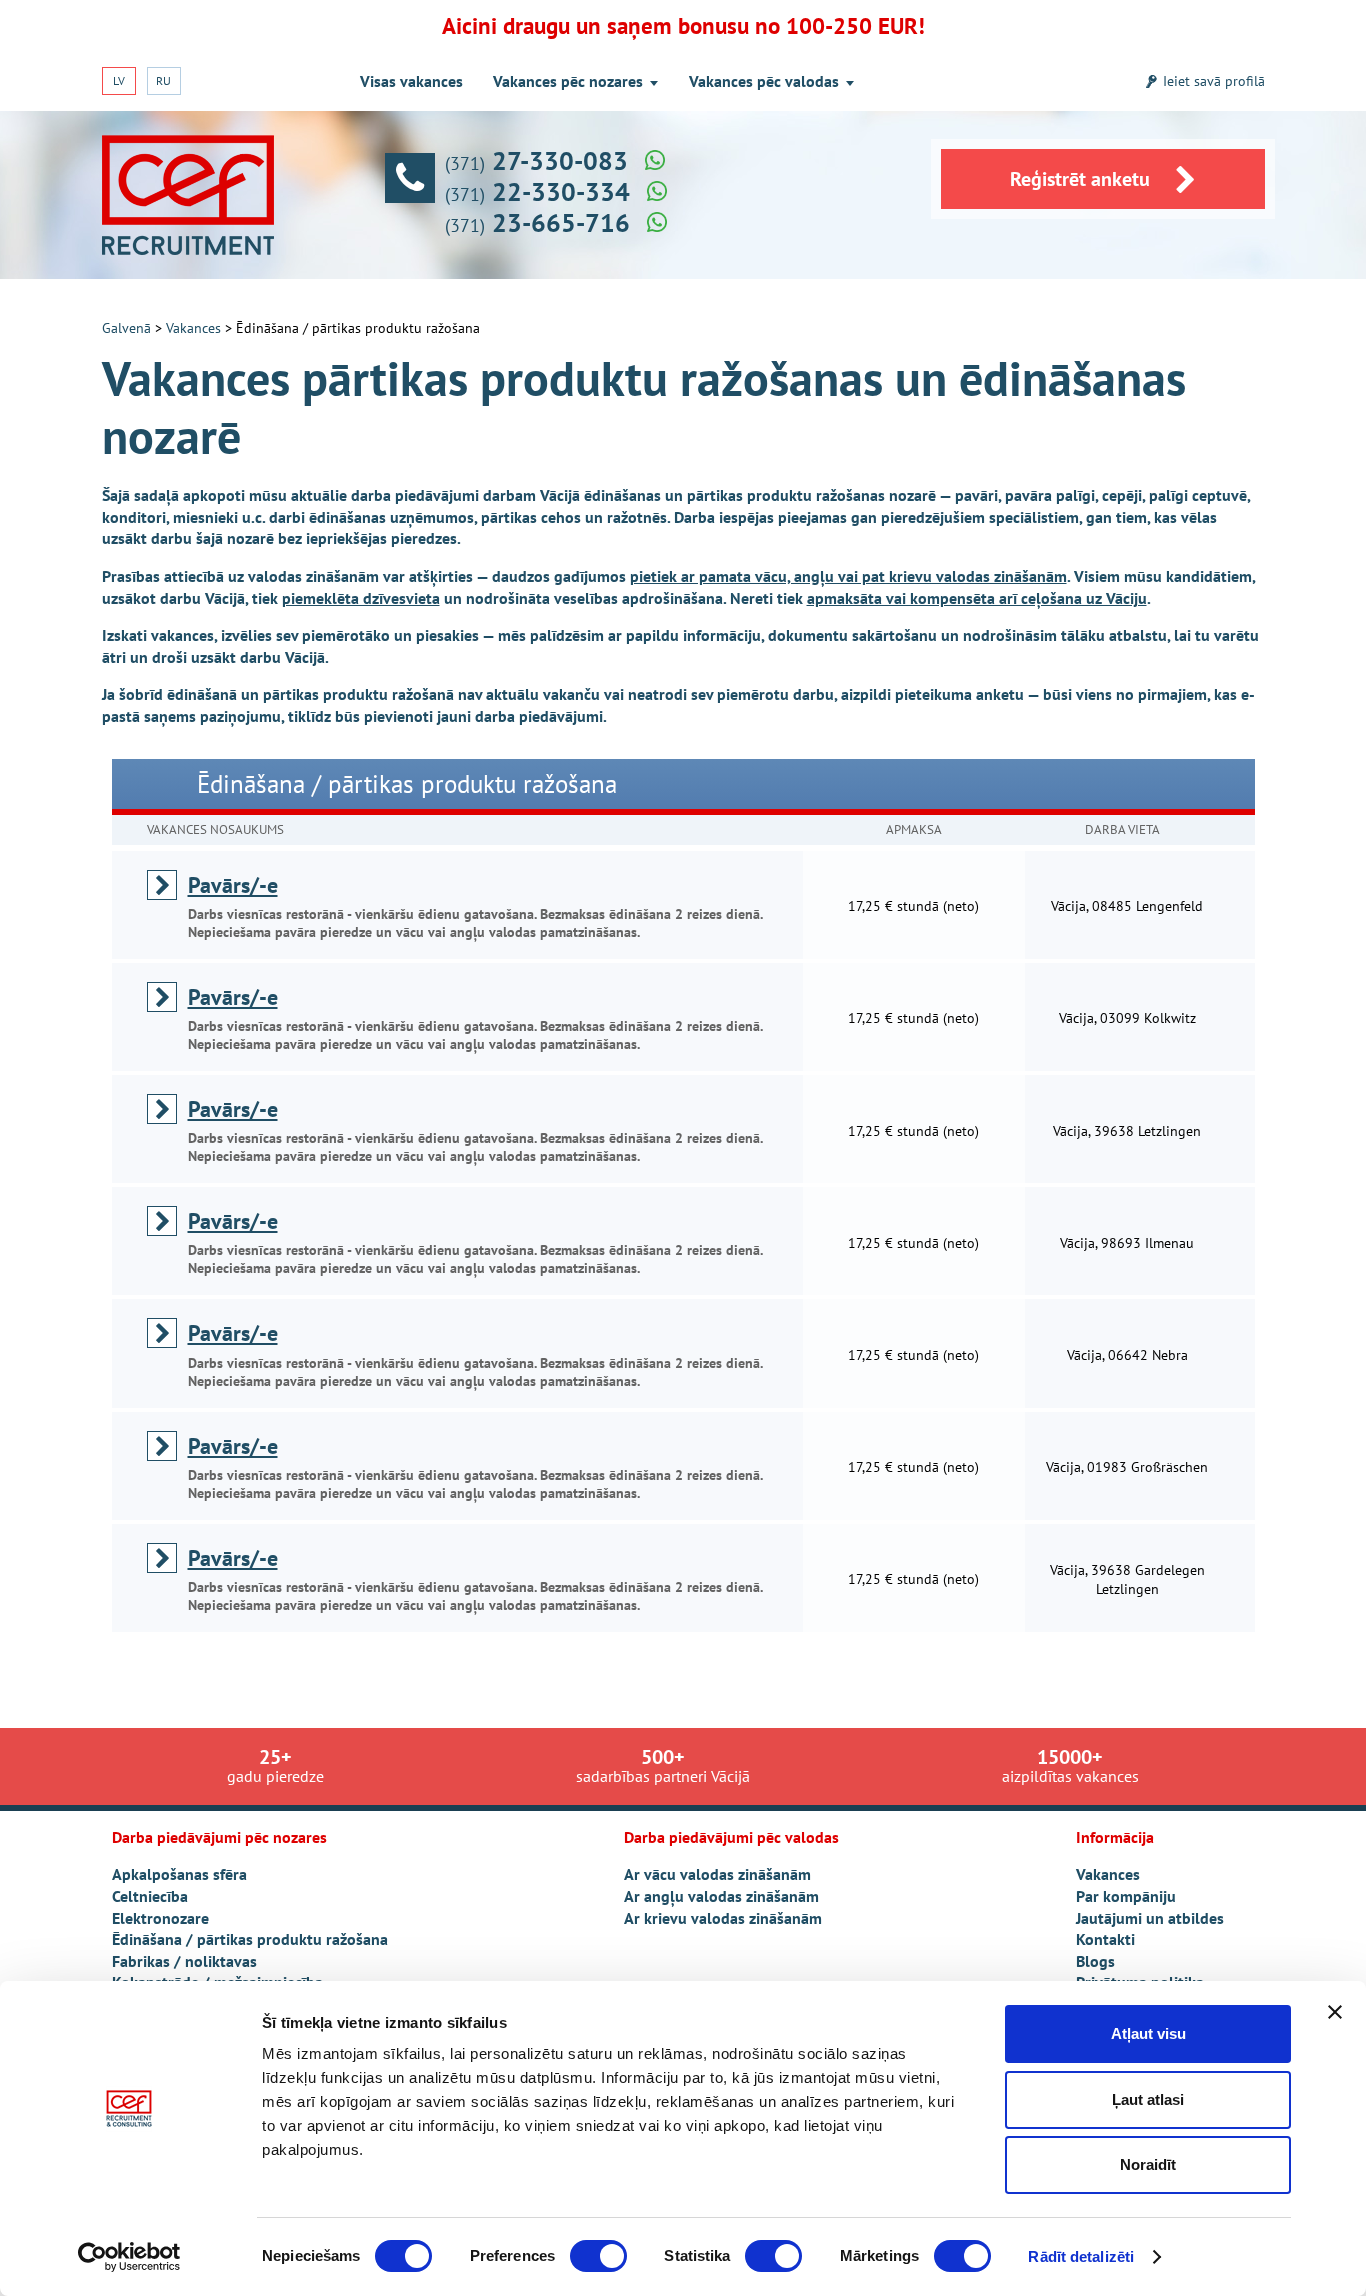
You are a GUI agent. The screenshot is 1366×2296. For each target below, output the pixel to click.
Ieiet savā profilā (1214, 81)
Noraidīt (1148, 2164)
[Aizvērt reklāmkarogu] (1335, 2012)
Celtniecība (150, 1896)
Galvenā (126, 328)
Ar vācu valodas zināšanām (717, 1874)
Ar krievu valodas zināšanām (723, 1918)
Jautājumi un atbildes (1150, 1918)
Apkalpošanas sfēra (179, 1874)
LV (119, 80)
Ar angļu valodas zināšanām (721, 1896)
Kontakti (1105, 1939)
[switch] (598, 2256)
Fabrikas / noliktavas (184, 1961)
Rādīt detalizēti (1081, 2256)
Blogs (1095, 1961)
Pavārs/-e (233, 885)
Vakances (193, 328)
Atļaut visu (1148, 2033)
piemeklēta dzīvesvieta (361, 598)
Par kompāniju (1126, 1896)
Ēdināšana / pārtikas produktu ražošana (250, 1939)
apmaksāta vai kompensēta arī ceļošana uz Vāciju (977, 598)
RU (163, 80)
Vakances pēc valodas (764, 81)
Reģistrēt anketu (1080, 179)
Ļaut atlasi (1148, 2099)
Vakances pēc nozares (568, 81)
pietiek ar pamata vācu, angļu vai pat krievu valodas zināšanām (848, 576)
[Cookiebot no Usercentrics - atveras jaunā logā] (129, 2257)
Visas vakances (411, 81)
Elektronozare (160, 1918)
